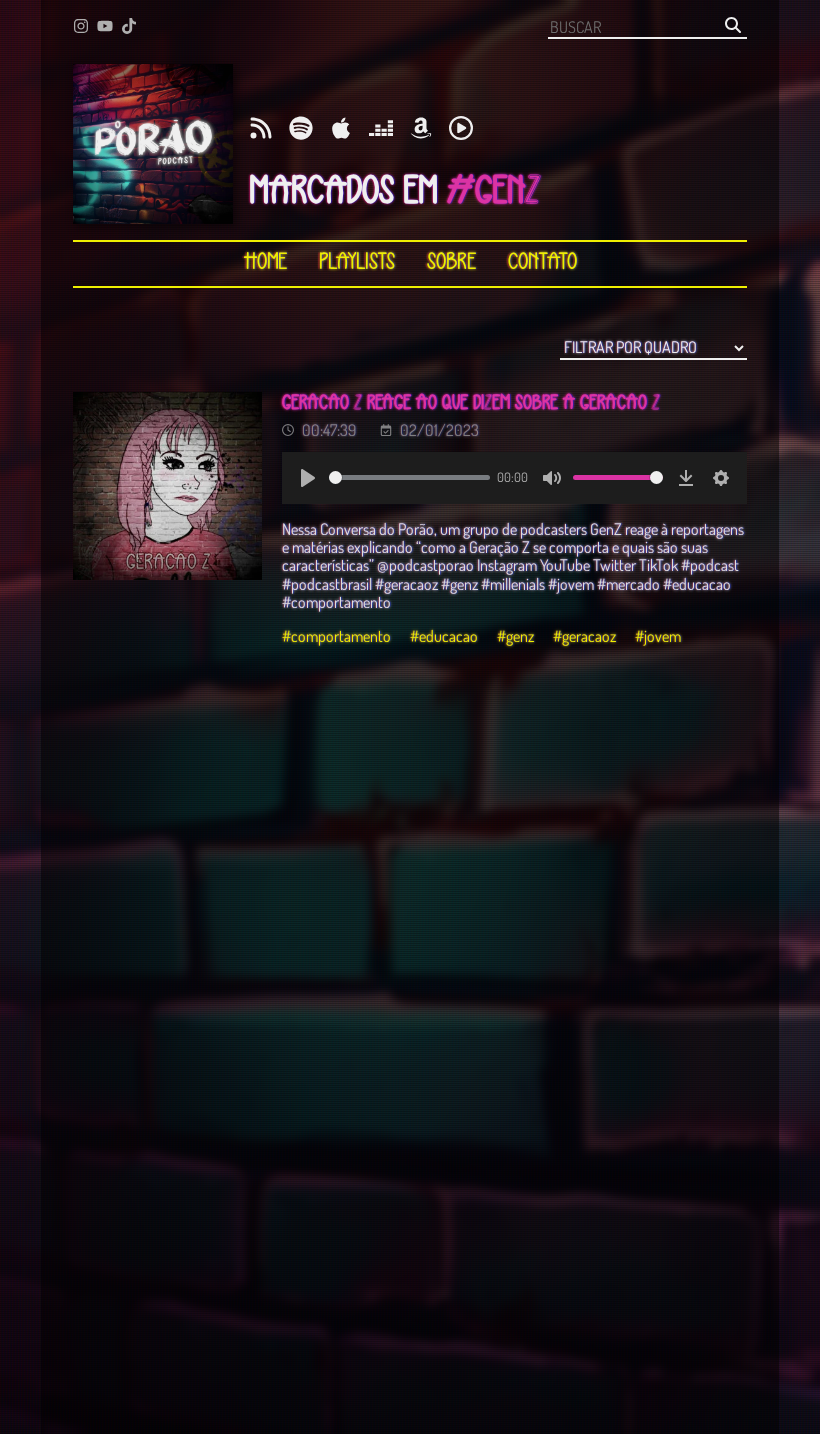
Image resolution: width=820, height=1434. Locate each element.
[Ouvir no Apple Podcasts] (341, 129)
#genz (515, 636)
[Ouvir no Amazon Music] (421, 129)
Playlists (357, 263)
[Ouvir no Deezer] (381, 129)
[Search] (733, 26)
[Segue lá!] (81, 27)
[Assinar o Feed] (261, 129)
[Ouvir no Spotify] (301, 129)
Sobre (451, 263)
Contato (542, 263)
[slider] (409, 477)
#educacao (444, 636)
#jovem (658, 636)
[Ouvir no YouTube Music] (461, 129)
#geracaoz (584, 636)
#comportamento (336, 636)
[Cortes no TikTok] (129, 27)
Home (265, 263)
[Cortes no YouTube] (105, 27)
